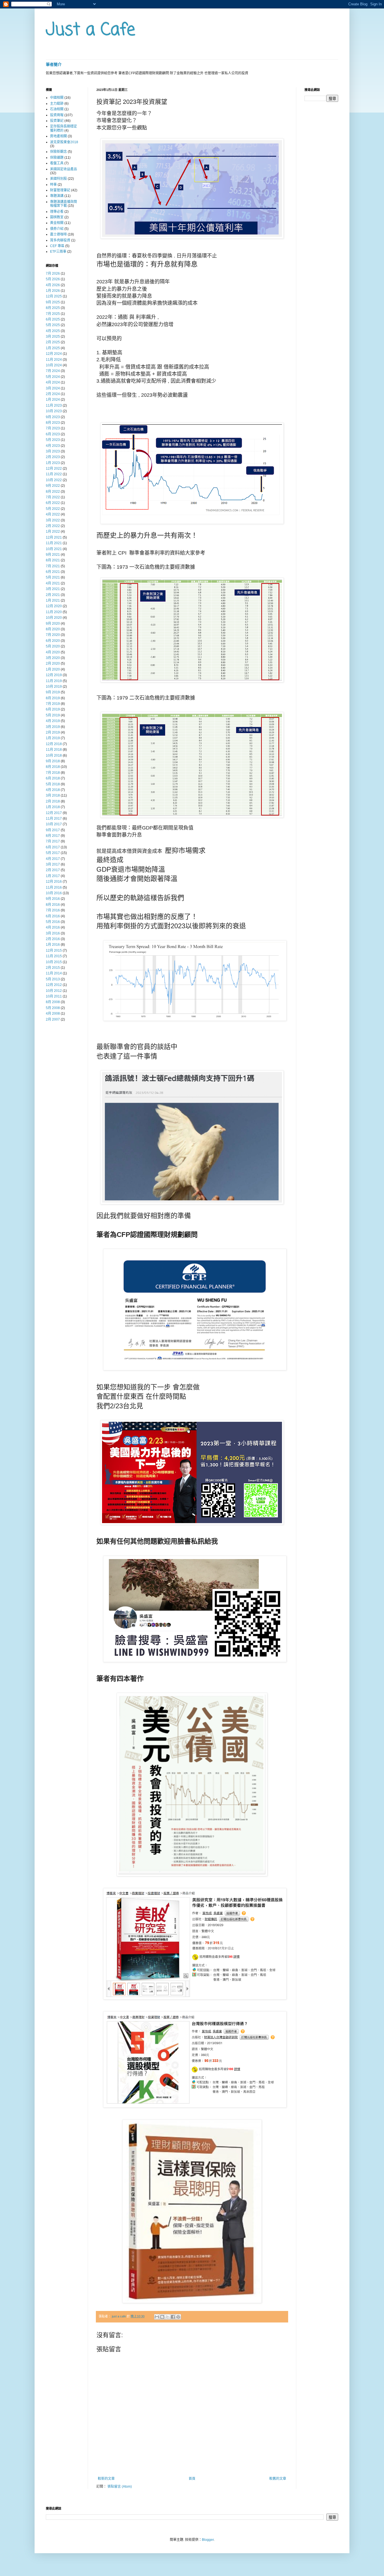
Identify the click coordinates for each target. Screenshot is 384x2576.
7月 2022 (53, 497)
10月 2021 (54, 549)
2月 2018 (53, 801)
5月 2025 (53, 325)
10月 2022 (54, 480)
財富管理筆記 (60, 190)
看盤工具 (57, 163)
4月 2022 (53, 514)
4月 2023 (53, 446)
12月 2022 (54, 468)
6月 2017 (53, 847)
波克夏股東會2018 (64, 142)
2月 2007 (53, 1019)
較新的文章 (106, 2479)
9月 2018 (53, 761)
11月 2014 (54, 973)
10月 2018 (54, 755)
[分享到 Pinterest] (178, 2317)
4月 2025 (53, 331)
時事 (53, 185)
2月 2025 (53, 342)
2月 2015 (53, 968)
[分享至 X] (168, 2317)
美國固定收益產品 (64, 169)
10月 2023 (54, 411)
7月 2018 (53, 773)
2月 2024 (53, 394)
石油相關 (57, 109)
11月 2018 (54, 750)
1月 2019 (53, 738)
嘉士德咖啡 (58, 234)
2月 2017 (53, 870)
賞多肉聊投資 (60, 240)
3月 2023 (53, 451)
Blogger (208, 2540)
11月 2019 (54, 681)
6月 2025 (53, 319)
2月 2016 (53, 939)
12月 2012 (54, 985)
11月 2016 (54, 887)
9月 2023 (53, 417)
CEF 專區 (57, 246)
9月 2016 (53, 899)
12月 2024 (54, 354)
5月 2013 (53, 979)
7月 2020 (53, 635)
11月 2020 (54, 612)
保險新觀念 (58, 152)
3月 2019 (53, 727)
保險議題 (57, 158)
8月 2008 (53, 1002)
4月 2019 (53, 721)
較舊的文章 (278, 2479)
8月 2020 (53, 629)
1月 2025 (53, 348)
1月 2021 (53, 600)
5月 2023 (53, 440)
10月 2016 (54, 893)
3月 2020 (53, 658)
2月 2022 (53, 526)
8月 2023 (53, 423)
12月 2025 (54, 296)
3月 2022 (53, 520)
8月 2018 (53, 767)
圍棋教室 (57, 217)
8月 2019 (53, 698)
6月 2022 (53, 503)
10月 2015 (54, 962)
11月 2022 (54, 474)
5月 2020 (53, 646)
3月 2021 (53, 589)
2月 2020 (53, 663)
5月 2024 (53, 377)
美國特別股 (58, 179)
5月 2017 (53, 853)
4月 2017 (53, 859)
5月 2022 (53, 509)
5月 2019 (53, 715)
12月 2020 (54, 606)
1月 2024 (53, 400)
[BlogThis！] (162, 2317)
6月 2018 (53, 778)
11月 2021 (54, 543)
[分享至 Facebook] (173, 2317)
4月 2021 (53, 583)
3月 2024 (53, 388)
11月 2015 (54, 956)
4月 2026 (53, 285)
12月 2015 (54, 950)
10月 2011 (54, 996)
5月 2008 (53, 1008)
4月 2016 (53, 927)
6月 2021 (53, 572)
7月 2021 (53, 566)
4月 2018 (53, 790)
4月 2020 (53, 652)
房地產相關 (58, 136)
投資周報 (57, 115)
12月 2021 (54, 537)
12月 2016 (54, 882)
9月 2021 (53, 555)
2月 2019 (53, 732)
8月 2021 (53, 560)
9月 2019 (53, 692)
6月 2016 (53, 916)
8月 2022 (53, 492)
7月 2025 (53, 314)
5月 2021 (53, 577)
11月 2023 (54, 405)
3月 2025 (53, 337)
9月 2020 (53, 624)
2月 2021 (53, 595)
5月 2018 (53, 784)
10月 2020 (54, 618)
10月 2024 (54, 365)
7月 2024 (53, 371)
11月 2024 (54, 360)
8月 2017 (53, 836)
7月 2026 (53, 273)
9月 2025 (53, 302)
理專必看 (57, 212)
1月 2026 (53, 291)
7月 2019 (53, 704)
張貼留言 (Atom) (120, 2487)
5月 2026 (53, 279)
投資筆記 (57, 121)
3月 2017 (53, 864)
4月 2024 (53, 382)
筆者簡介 (54, 64)
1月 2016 (53, 945)
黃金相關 (57, 223)
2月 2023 (53, 457)
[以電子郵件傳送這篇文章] (157, 2317)
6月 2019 (53, 709)
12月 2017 (54, 813)
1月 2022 (53, 532)
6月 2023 (53, 434)
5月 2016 (53, 922)
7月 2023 (53, 428)
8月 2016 (53, 905)
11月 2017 (54, 819)
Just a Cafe (91, 30)
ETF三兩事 (58, 252)
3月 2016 (53, 933)
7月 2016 (53, 910)
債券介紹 (57, 229)
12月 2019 (54, 675)
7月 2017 (53, 841)
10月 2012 (54, 991)
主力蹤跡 (57, 104)
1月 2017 (53, 876)
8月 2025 (53, 308)
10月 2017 (54, 824)
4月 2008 (53, 1014)
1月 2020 (53, 669)
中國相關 (57, 98)
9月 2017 (53, 830)
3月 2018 (53, 795)
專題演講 (57, 196)
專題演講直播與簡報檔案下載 (64, 204)
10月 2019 (54, 687)
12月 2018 (54, 744)
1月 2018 (53, 807)
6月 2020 (53, 641)
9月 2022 (53, 486)
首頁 (192, 2479)
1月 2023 (53, 463)
